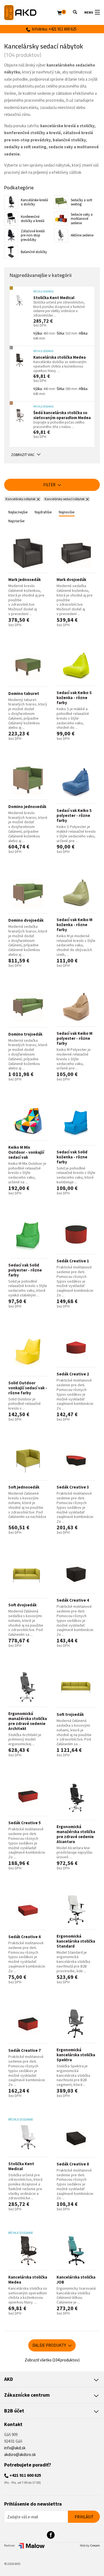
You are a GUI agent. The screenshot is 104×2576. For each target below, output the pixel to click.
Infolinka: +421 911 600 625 (53, 29)
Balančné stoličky (34, 252)
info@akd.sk (15, 2448)
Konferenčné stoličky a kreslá (33, 219)
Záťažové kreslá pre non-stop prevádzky (33, 235)
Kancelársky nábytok (21, 499)
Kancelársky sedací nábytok (65, 499)
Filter (50, 485)
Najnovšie (67, 512)
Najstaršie (17, 521)
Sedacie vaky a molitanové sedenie (82, 219)
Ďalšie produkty (50, 2345)
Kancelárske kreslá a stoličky (34, 202)
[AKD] (31, 13)
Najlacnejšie (18, 512)
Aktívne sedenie (82, 235)
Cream (95, 2545)
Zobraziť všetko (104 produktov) (52, 2360)
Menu (89, 12)
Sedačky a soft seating (82, 202)
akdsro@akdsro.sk (20, 2454)
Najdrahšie (43, 512)
